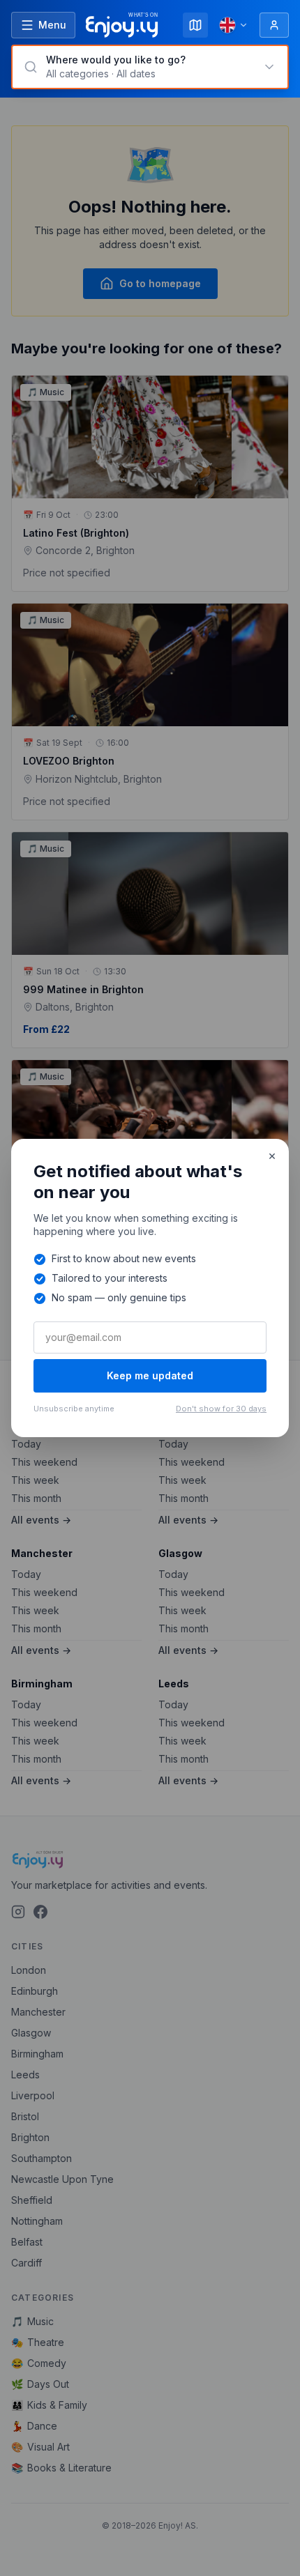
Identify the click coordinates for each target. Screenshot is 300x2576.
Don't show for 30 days (221, 1409)
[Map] (195, 25)
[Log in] (274, 25)
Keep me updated (150, 1375)
